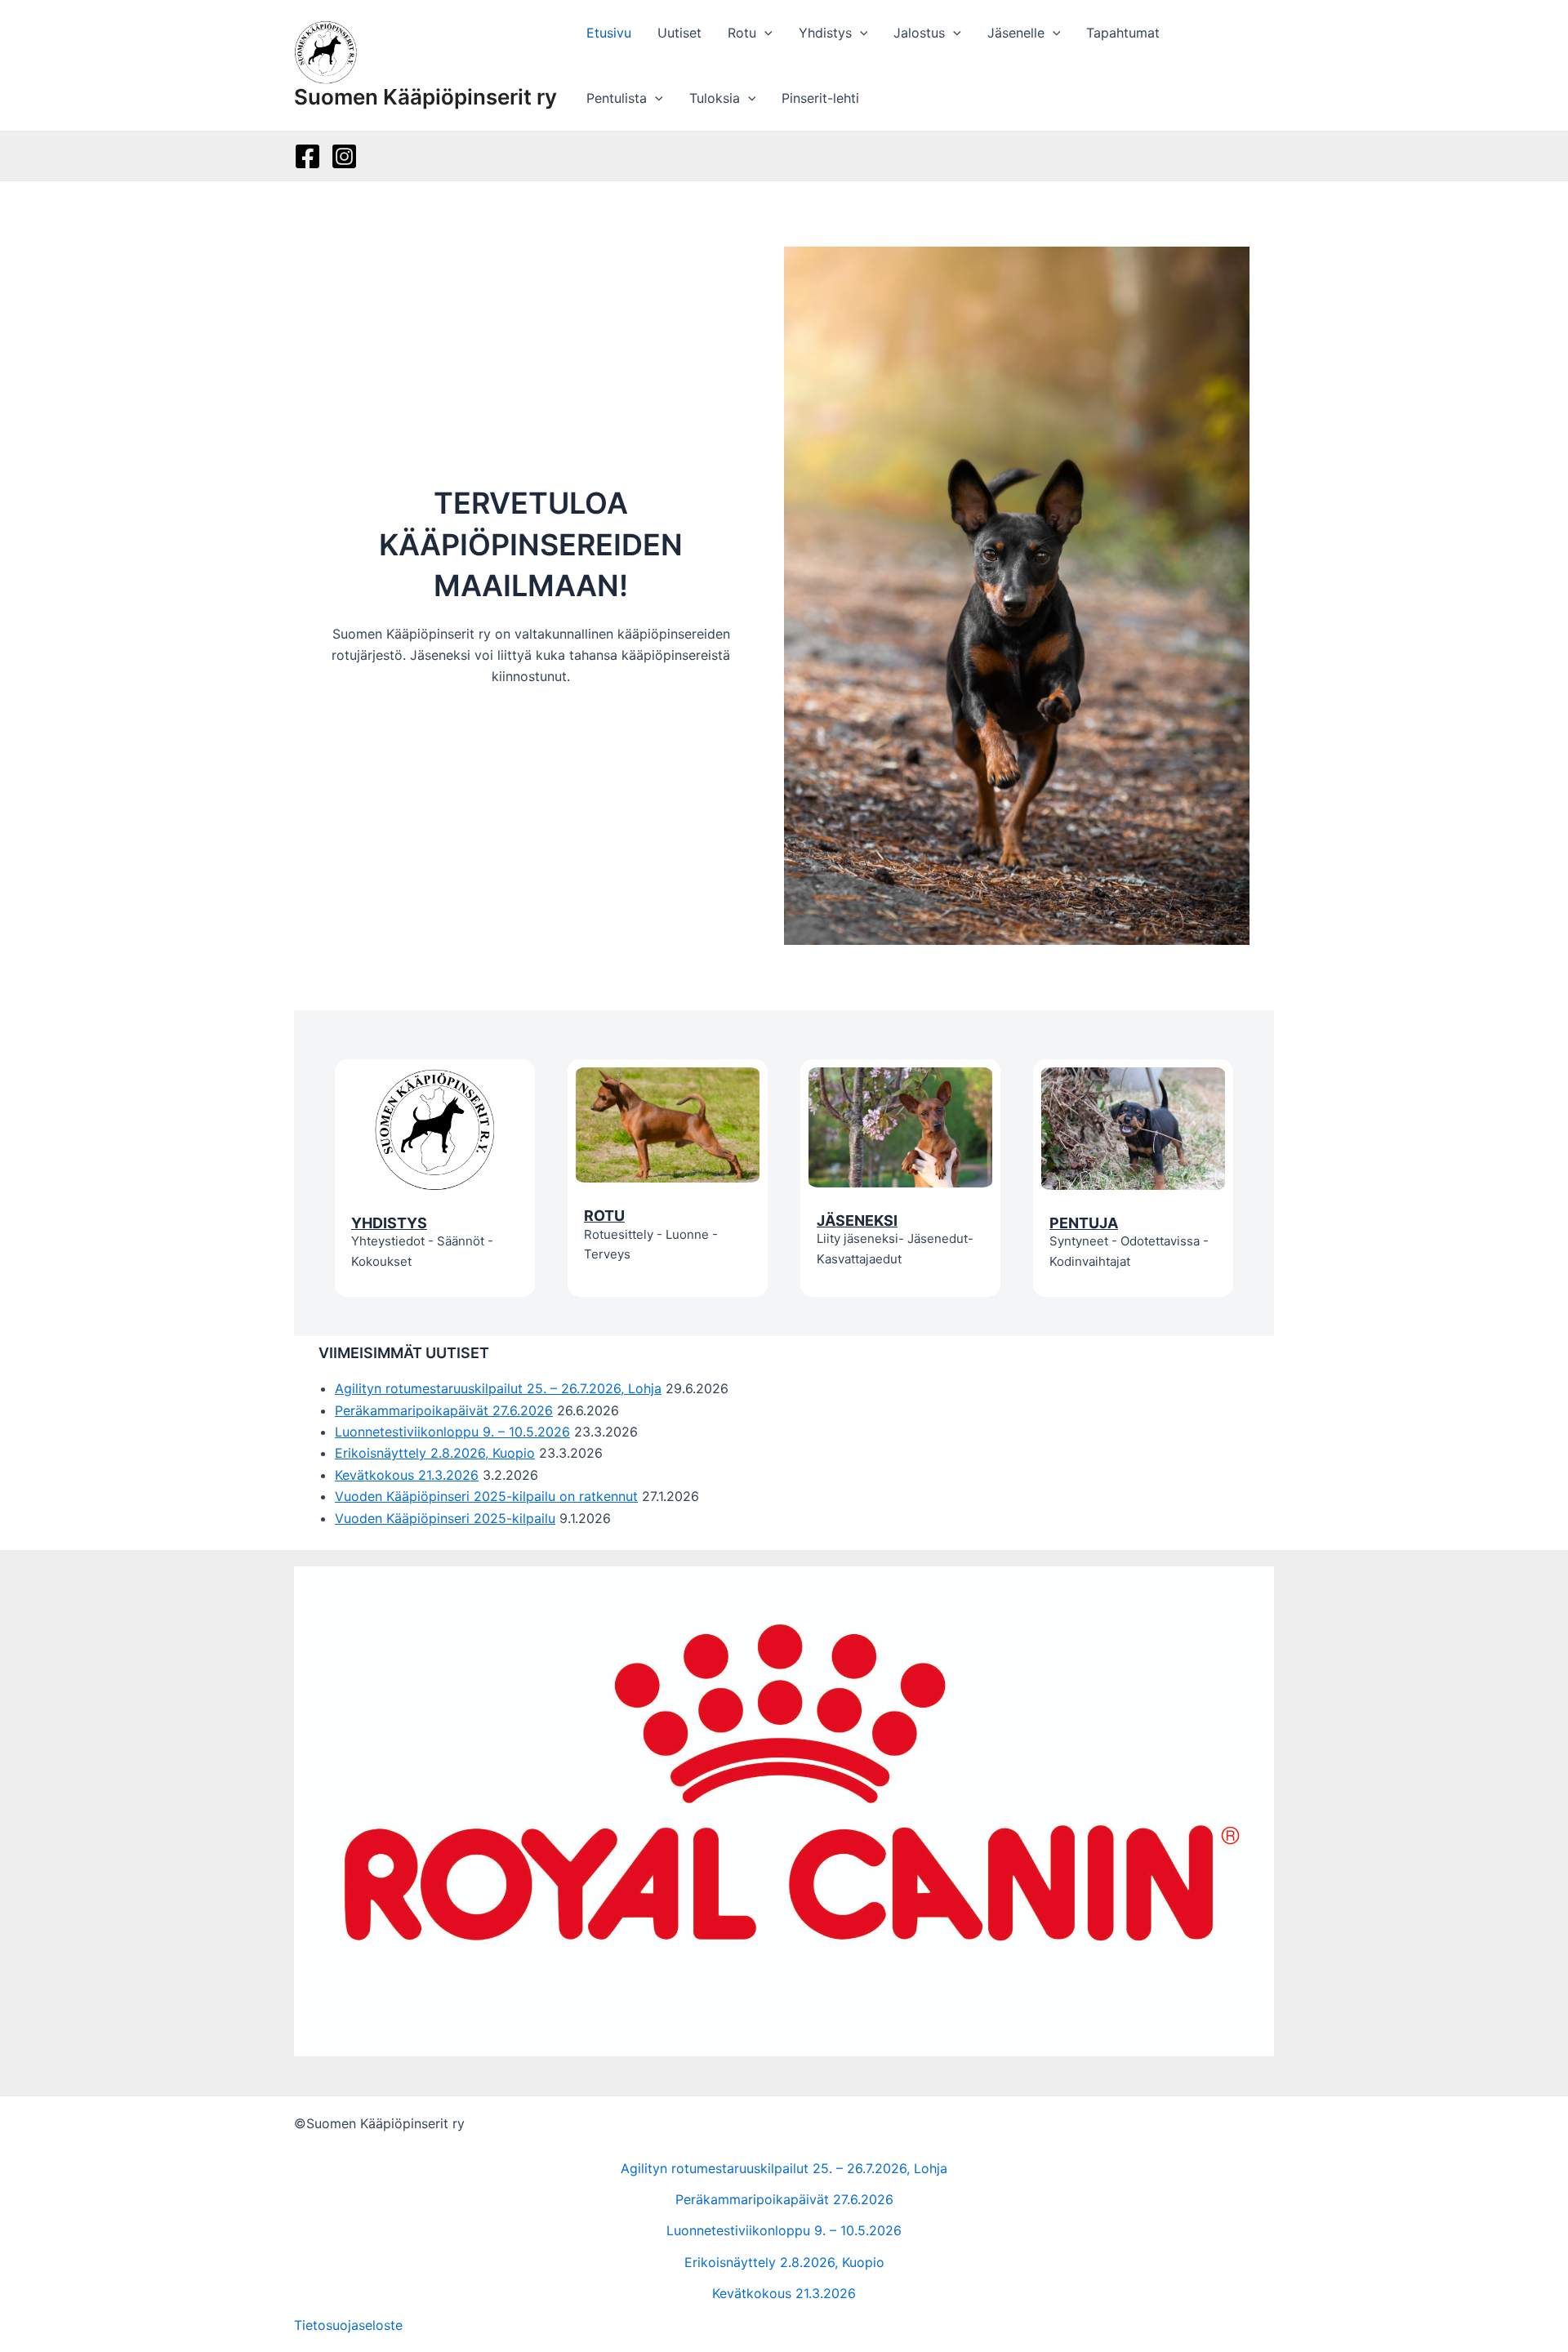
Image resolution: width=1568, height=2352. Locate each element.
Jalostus (919, 33)
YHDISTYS (389, 1223)
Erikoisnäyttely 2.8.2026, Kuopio (435, 1453)
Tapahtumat (1123, 33)
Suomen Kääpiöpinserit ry (425, 97)
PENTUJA (1084, 1223)
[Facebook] (307, 156)
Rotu (742, 33)
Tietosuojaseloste (348, 2325)
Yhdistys (825, 33)
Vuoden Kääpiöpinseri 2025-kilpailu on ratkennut (486, 1496)
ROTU (604, 1216)
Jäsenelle (1016, 33)
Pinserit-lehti (820, 98)
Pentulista (617, 98)
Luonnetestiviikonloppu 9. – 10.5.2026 (452, 1432)
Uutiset (679, 33)
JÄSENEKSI (857, 1221)
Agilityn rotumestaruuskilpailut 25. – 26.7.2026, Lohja (498, 1388)
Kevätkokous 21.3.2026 (407, 1475)
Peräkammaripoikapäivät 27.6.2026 (444, 1410)
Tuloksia (715, 98)
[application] (764, 33)
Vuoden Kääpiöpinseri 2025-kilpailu (445, 1518)
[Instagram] (344, 156)
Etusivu (609, 33)
